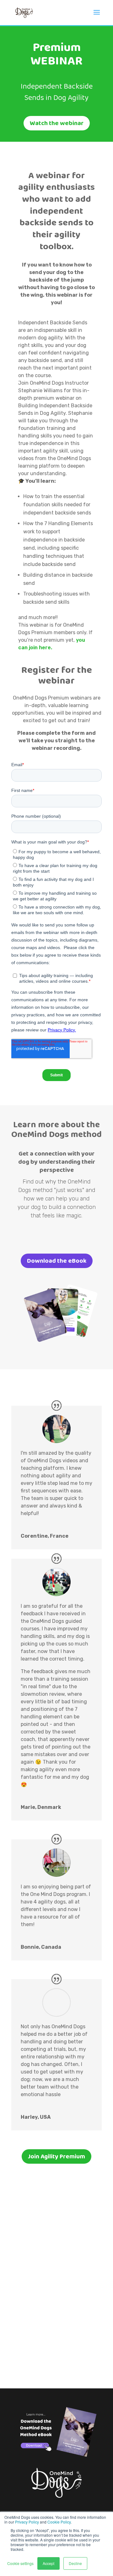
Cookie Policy (59, 2522)
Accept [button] (48, 2563)
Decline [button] (75, 2563)
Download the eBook (57, 1261)
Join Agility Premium (56, 2156)
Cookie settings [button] (20, 2563)
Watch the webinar (57, 123)
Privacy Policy (27, 2522)
